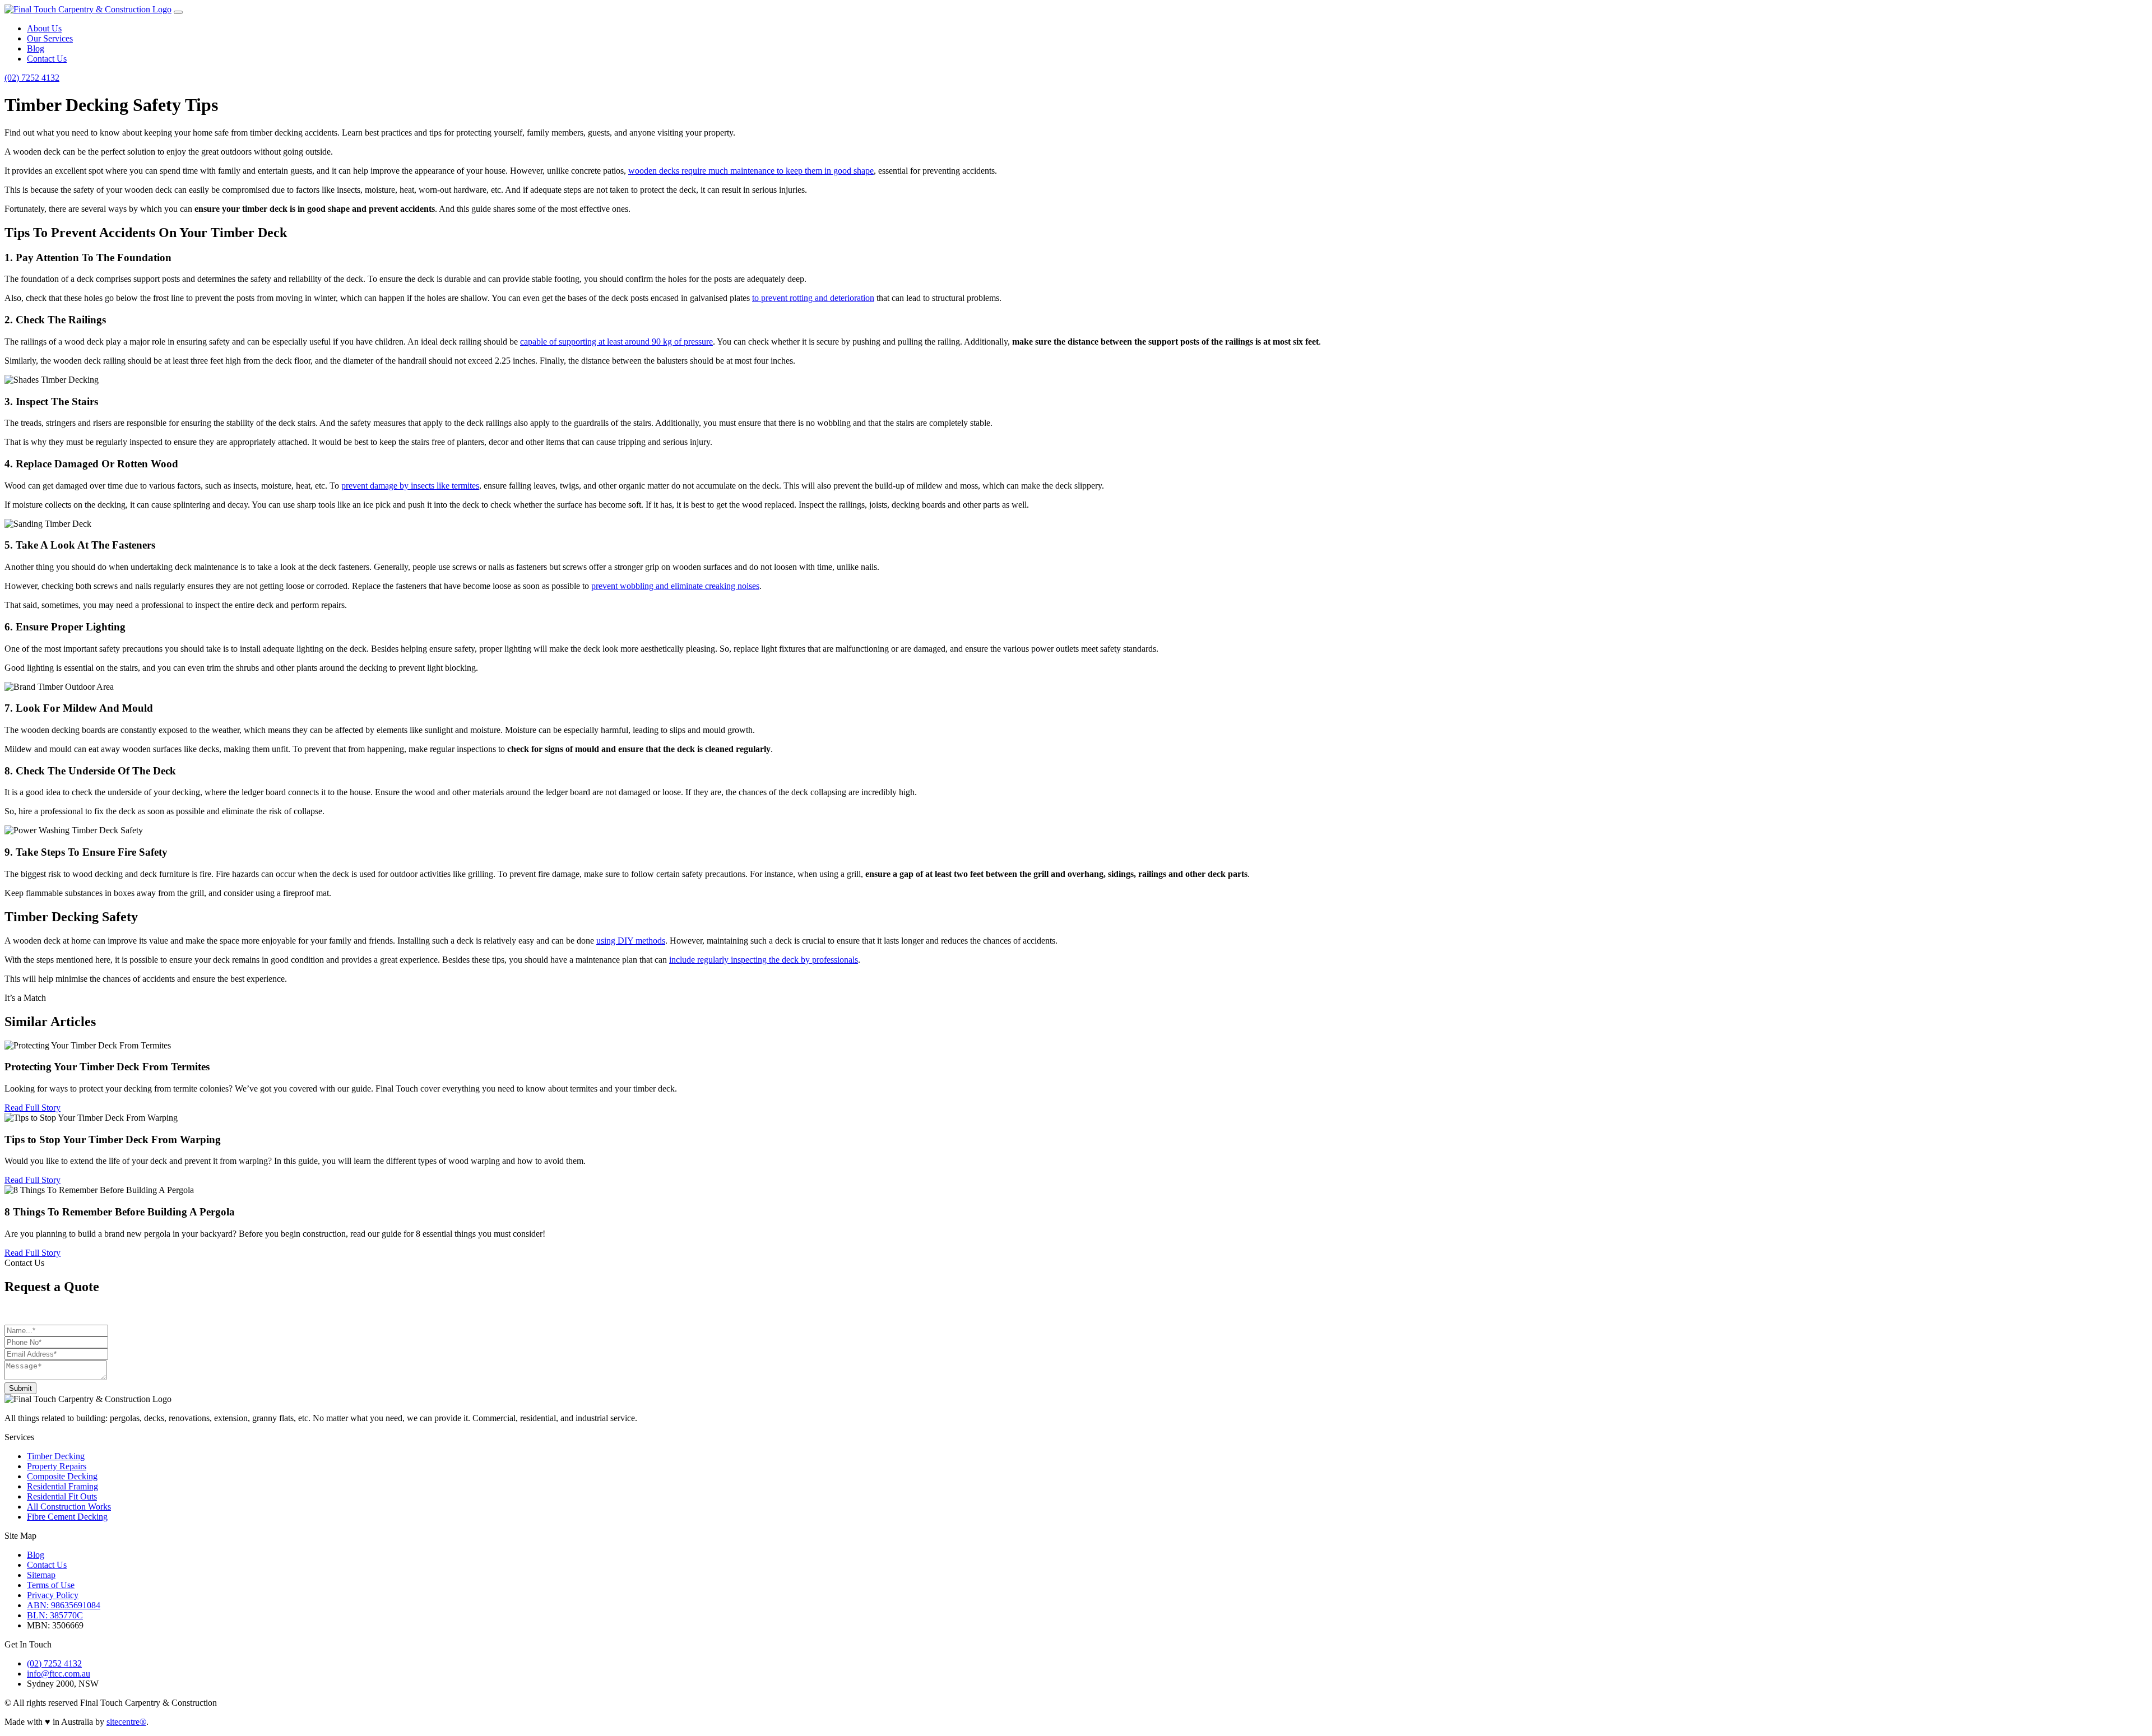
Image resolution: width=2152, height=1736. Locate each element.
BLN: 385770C (55, 1615)
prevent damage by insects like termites (410, 486)
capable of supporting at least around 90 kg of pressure (616, 342)
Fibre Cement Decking (67, 1517)
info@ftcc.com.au (59, 1674)
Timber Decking (56, 1456)
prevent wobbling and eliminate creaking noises (675, 586)
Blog (36, 48)
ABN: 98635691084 (64, 1605)
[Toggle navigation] (178, 12)
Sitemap (41, 1575)
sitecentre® (126, 1722)
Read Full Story (33, 1108)
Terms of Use (51, 1585)
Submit (20, 1388)
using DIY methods (631, 941)
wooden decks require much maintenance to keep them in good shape (751, 171)
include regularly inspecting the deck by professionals (764, 960)
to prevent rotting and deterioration (813, 298)
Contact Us (47, 59)
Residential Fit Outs (62, 1496)
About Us (44, 28)
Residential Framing (62, 1486)
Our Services (50, 38)
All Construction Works (69, 1507)
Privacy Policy (53, 1595)
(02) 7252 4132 (32, 78)
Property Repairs (57, 1466)
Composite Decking (62, 1476)
